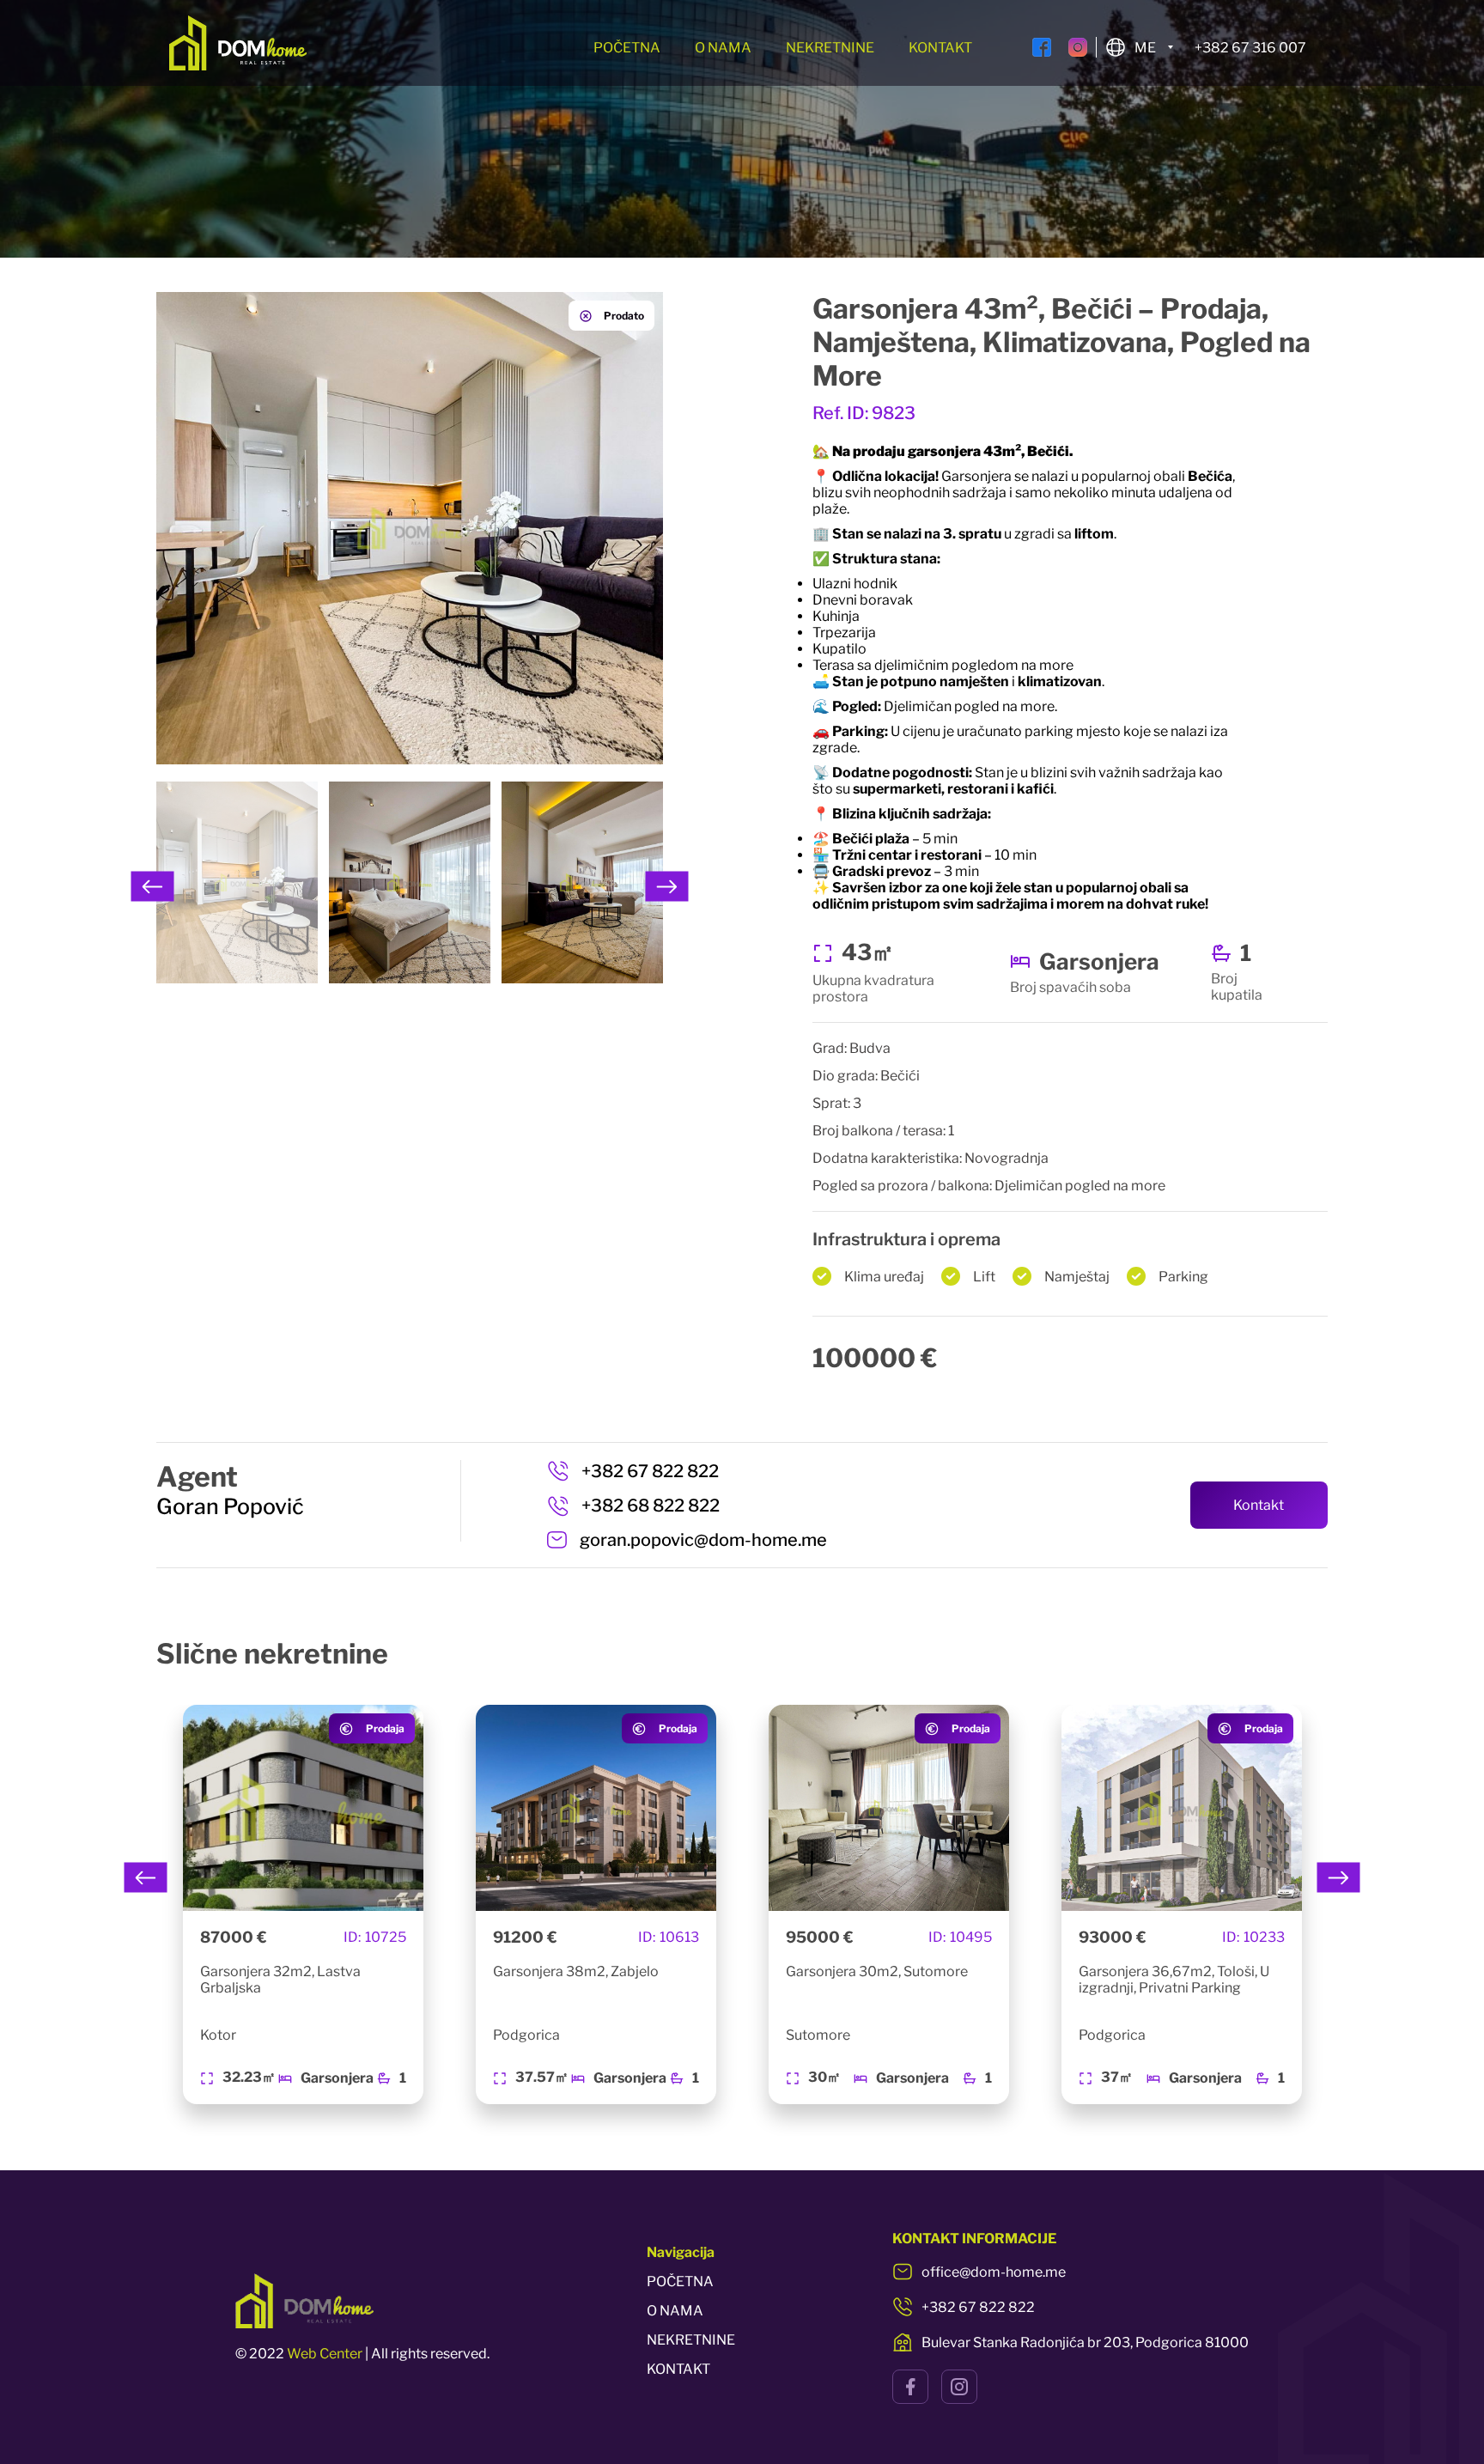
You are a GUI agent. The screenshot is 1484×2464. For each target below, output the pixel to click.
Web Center (325, 2354)
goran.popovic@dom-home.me (703, 1540)
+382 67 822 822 (650, 1471)
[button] (153, 887)
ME (1145, 48)
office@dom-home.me (994, 2272)
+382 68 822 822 (651, 1506)
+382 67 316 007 (1250, 48)
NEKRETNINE (830, 48)
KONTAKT (940, 48)
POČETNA (627, 48)
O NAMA (723, 48)
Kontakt (1259, 1505)
